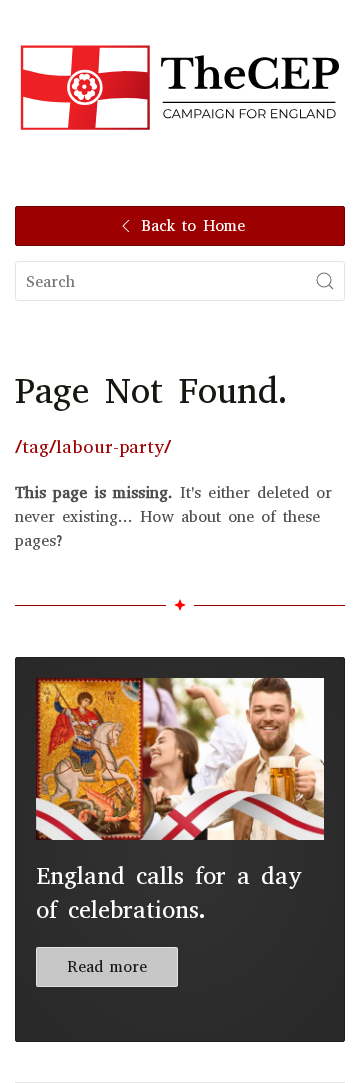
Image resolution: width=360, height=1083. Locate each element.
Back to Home (193, 225)
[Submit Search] (325, 281)
